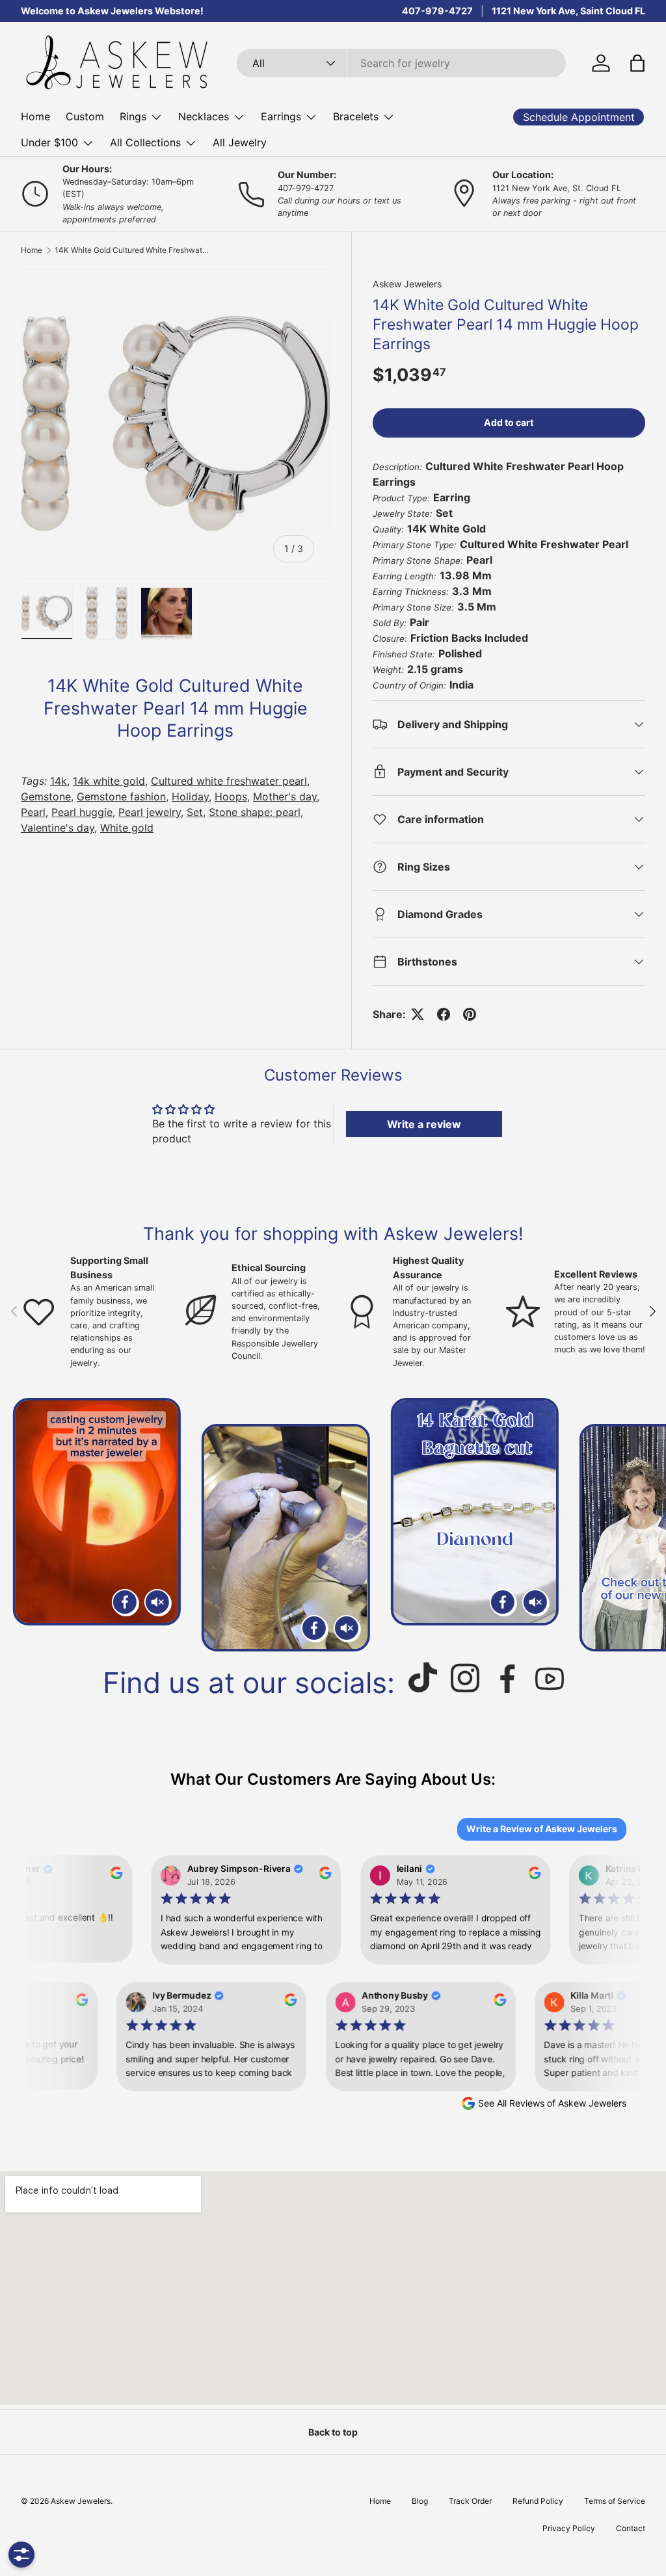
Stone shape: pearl (255, 812)
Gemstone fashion (121, 796)
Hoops (231, 796)
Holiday (190, 796)
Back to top (333, 2432)
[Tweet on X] (418, 1014)
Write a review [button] (424, 1124)
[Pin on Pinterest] (470, 1014)
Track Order (470, 2501)
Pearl (33, 812)
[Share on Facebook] (444, 1014)
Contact (631, 2528)
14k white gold (109, 781)
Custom (85, 116)
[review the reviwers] (107, 1876)
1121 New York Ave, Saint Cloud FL (568, 11)
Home (35, 116)
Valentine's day (58, 828)
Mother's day (285, 796)
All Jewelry (240, 142)
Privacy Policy (569, 2528)
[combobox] (401, 63)
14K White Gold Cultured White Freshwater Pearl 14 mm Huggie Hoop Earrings (133, 250)
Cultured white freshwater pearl (229, 781)
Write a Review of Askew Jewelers (542, 1829)
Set (195, 812)
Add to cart (509, 422)
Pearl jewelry (150, 812)
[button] (637, 63)
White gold (127, 828)
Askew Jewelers (407, 284)
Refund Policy (538, 2501)
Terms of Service (615, 2501)
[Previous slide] (25, 1525)
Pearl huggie (82, 812)
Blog (420, 2501)
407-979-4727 (437, 11)
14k (59, 781)
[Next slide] (641, 1525)
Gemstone (46, 796)
